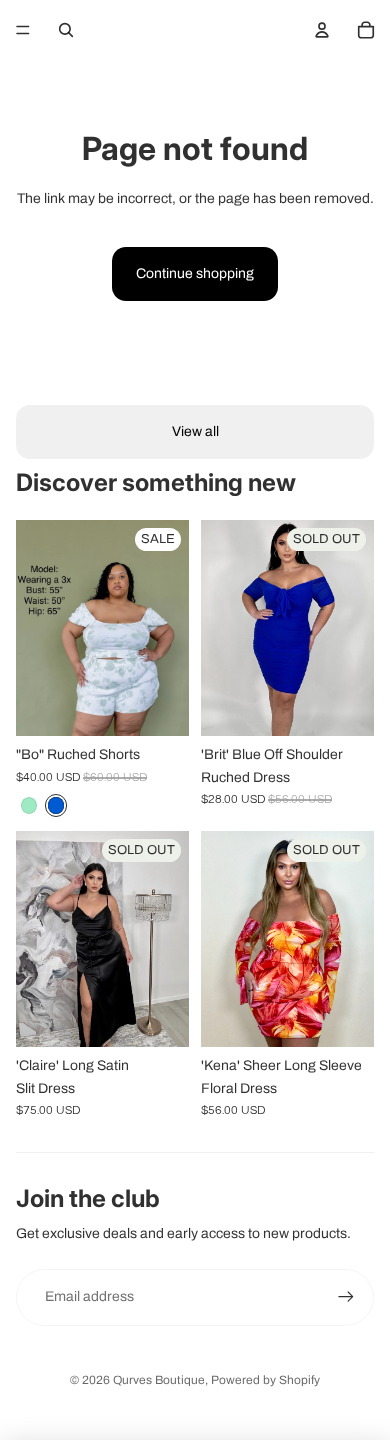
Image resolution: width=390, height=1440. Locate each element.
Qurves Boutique (159, 1380)
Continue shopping (195, 273)
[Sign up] (346, 1297)
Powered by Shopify (265, 1380)
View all (195, 431)
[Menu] (23, 30)
